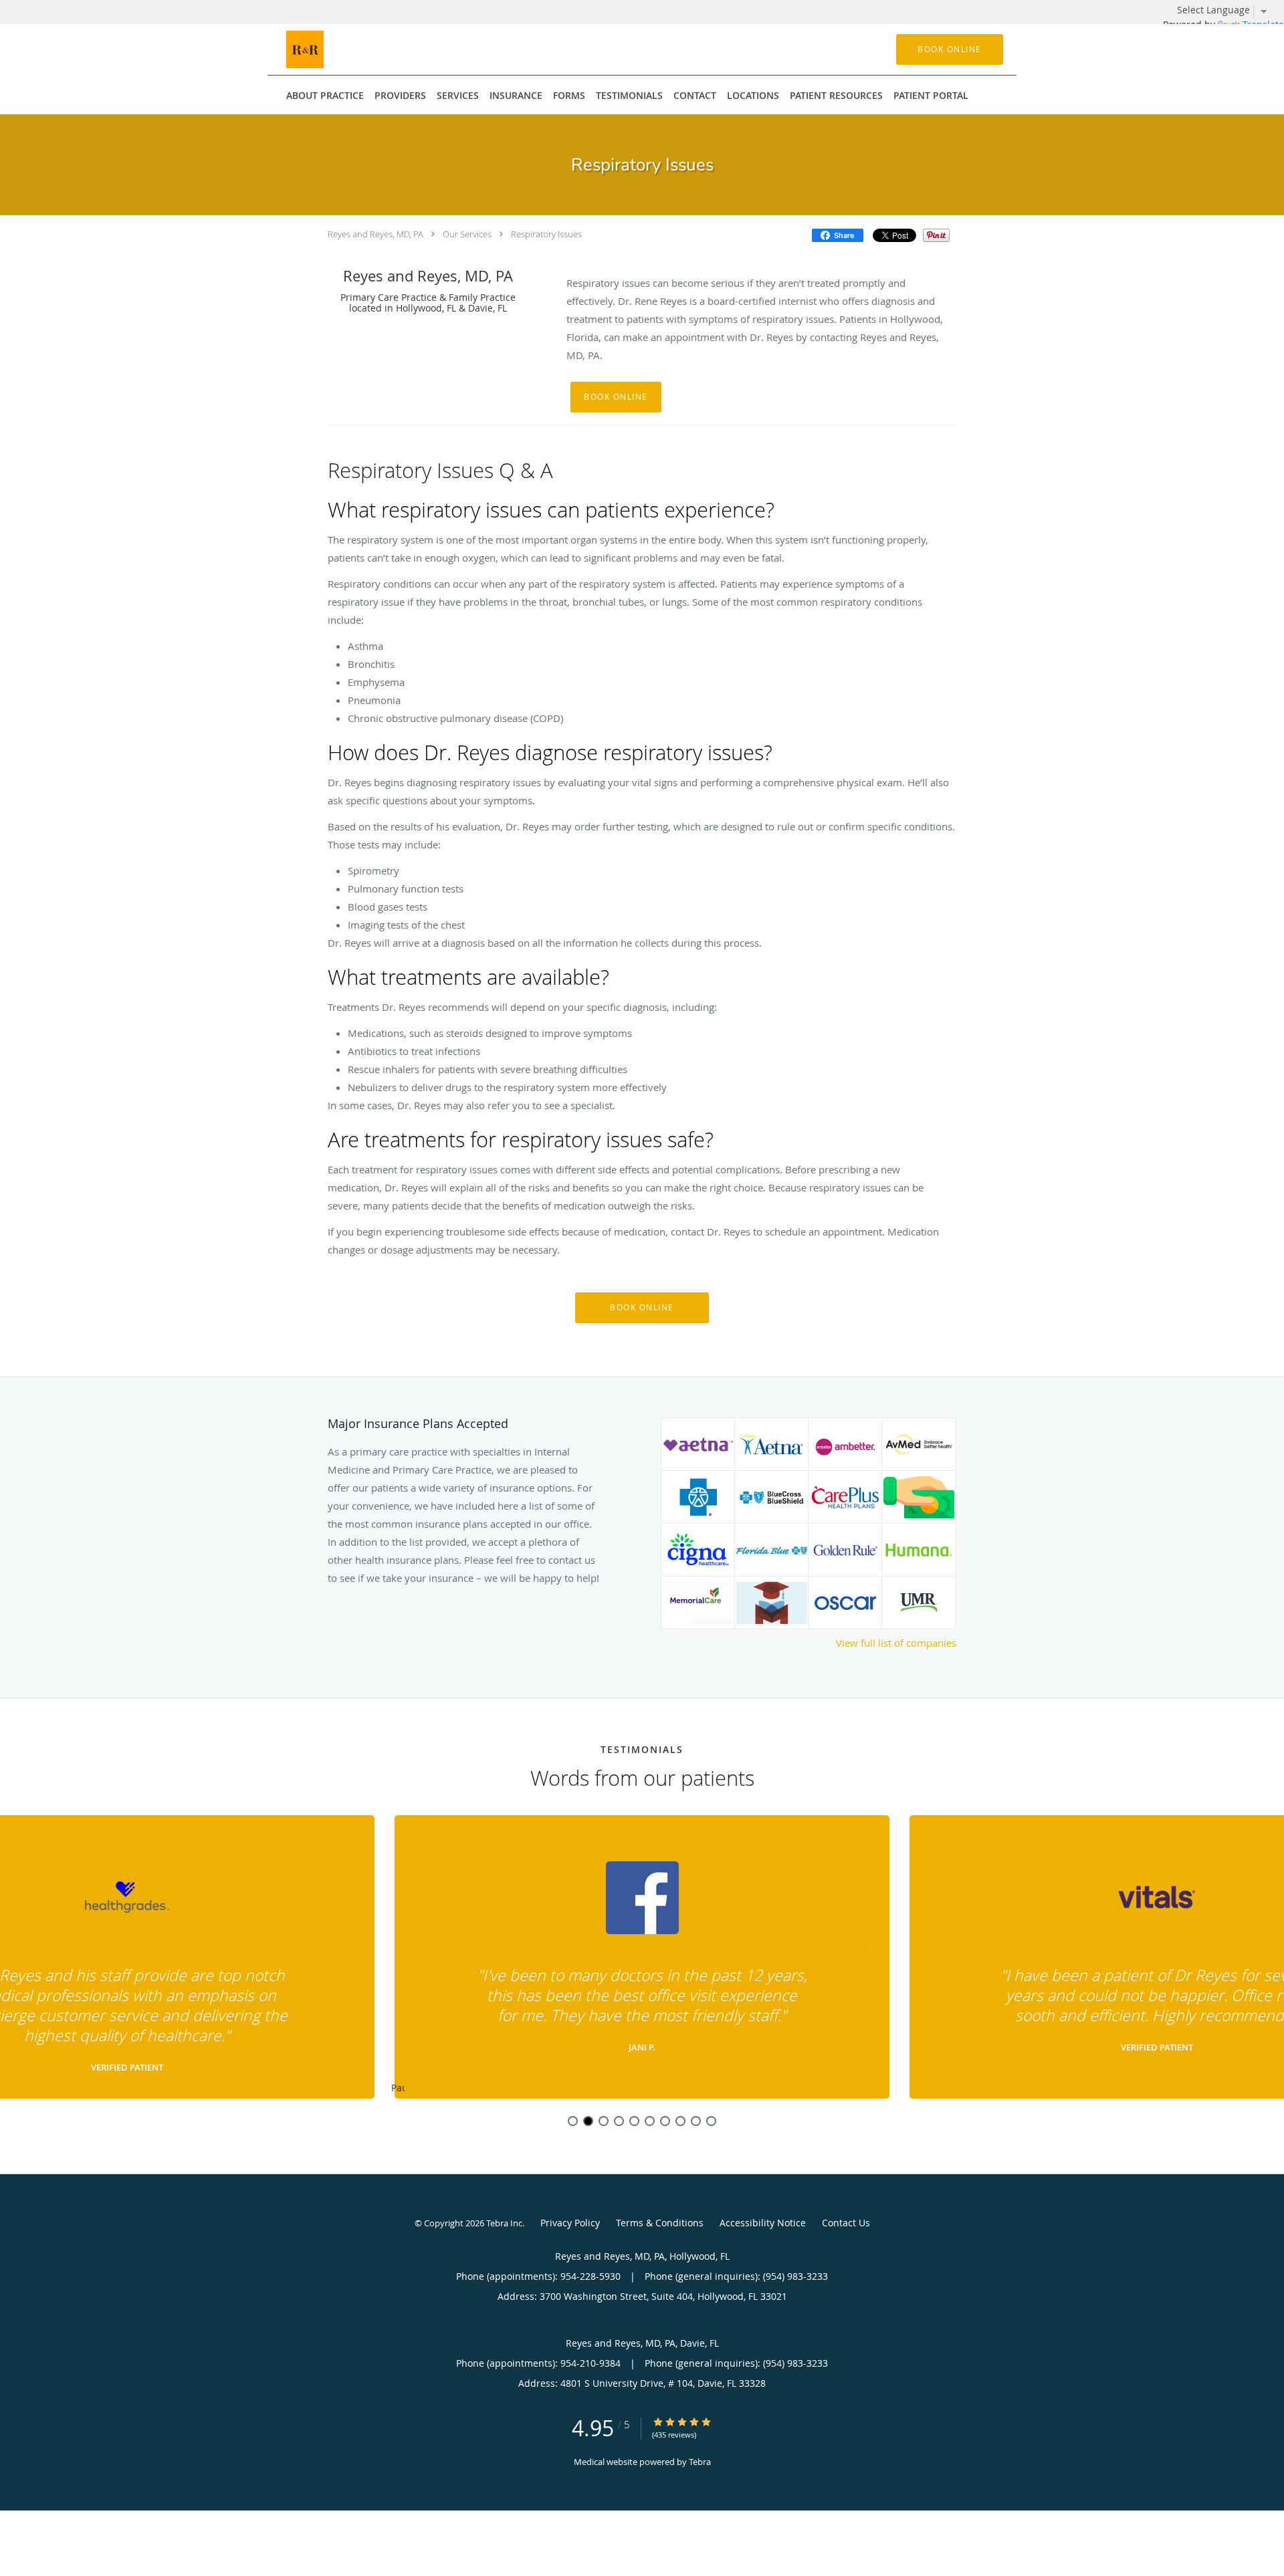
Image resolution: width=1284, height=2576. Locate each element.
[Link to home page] (320, 49)
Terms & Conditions (660, 2223)
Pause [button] (398, 2089)
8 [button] (680, 2121)
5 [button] (634, 2121)
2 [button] (588, 2121)
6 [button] (650, 2121)
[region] (642, 1958)
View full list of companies (896, 1643)
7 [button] (665, 2121)
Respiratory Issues (546, 234)
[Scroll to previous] (425, 1946)
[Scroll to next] (859, 1946)
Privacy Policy (570, 2223)
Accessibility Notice (763, 2223)
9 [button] (696, 2121)
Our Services (467, 234)
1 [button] (573, 2121)
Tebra (700, 2462)
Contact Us (846, 2223)
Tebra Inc (504, 2223)
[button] (950, 49)
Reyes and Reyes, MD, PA (376, 234)
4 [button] (619, 2121)
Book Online (616, 397)
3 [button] (604, 2121)
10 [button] (711, 2121)
